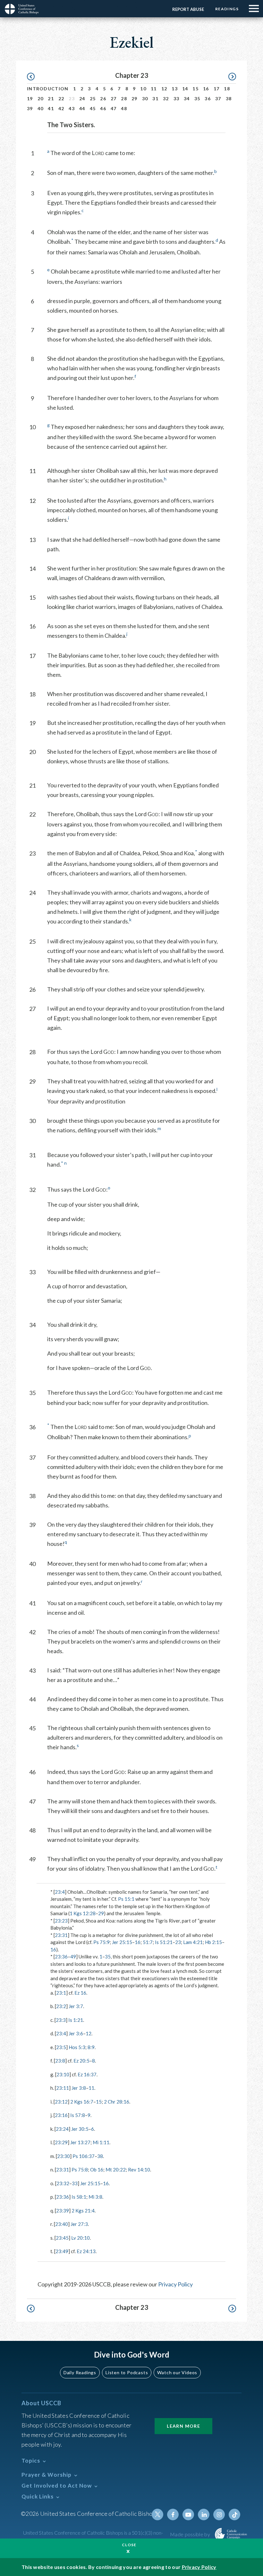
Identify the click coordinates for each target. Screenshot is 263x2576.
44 (82, 108)
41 (51, 108)
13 (175, 89)
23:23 (61, 1921)
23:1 (61, 1993)
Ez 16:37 (87, 2074)
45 (93, 108)
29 (135, 98)
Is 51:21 (164, 1942)
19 (30, 98)
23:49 (62, 2251)
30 (145, 98)
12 (164, 89)
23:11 (63, 2088)
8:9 (91, 2047)
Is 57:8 (78, 2115)
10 (143, 89)
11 (154, 89)
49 (73, 1957)
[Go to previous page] (34, 77)
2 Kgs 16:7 (82, 2102)
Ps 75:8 (80, 2170)
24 (82, 98)
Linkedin (204, 2514)
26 (103, 98)
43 (72, 108)
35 (197, 98)
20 (41, 98)
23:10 (63, 2074)
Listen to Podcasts (127, 2372)
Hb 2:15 (213, 1942)
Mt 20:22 (116, 2170)
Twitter (157, 2514)
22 (61, 98)
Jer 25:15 (122, 1942)
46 (103, 108)
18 (227, 89)
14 (185, 89)
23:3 (61, 2020)
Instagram (219, 2514)
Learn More (183, 2426)
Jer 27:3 (79, 2224)
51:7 (148, 1942)
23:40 (62, 2224)
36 (208, 98)
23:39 (63, 2211)
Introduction (48, 89)
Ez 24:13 (86, 2251)
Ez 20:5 (81, 2061)
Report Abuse (188, 9)
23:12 (61, 2102)
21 (51, 98)
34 (187, 98)
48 (124, 108)
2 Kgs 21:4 (83, 2211)
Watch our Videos (177, 2372)
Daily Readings (80, 2372)
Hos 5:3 (77, 2047)
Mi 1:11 (101, 2142)
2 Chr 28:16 (117, 2102)
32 (166, 98)
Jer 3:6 (76, 2033)
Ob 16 (97, 2170)
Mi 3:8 (95, 2197)
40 (41, 108)
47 (114, 108)
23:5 (61, 2047)
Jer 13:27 (80, 2142)
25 (93, 98)
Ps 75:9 (102, 1942)
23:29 (61, 2142)
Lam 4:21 (193, 1942)
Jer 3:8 (79, 2088)
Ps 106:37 (84, 2156)
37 (218, 98)
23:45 (62, 2238)
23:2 (61, 2006)
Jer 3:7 (76, 2006)
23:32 (63, 2183)
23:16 (61, 2115)
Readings (227, 9)
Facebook (173, 2514)
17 (217, 89)
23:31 (61, 1935)
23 (178, 1942)
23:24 (62, 2129)
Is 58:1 (79, 2197)
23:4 (60, 1892)
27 (114, 98)
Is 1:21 (76, 2020)
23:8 (60, 2061)
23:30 (64, 2156)
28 (124, 98)
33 (177, 98)
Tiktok (234, 2514)
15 (195, 89)
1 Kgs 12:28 (83, 1913)
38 (229, 98)
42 (61, 108)
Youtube (188, 2514)
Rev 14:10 (139, 2170)
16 (206, 89)
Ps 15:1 (126, 1899)
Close (129, 2545)
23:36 (61, 1957)
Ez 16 (80, 1993)
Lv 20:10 (81, 2238)
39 (30, 108)
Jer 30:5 (80, 2129)
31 (155, 98)
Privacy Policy (175, 2284)
